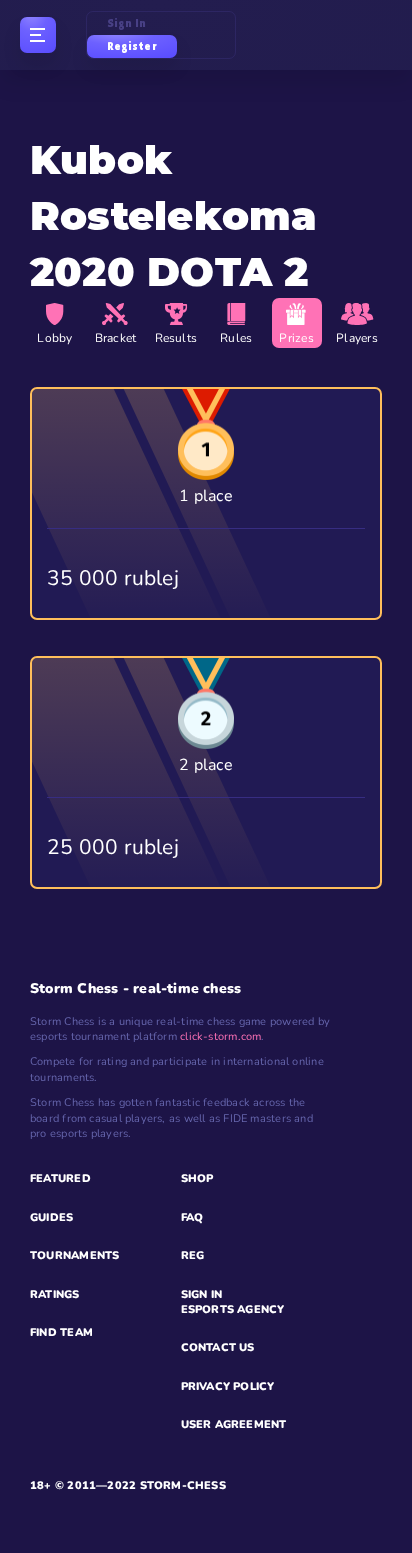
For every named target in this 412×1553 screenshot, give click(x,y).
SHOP (197, 1178)
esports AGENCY (233, 1309)
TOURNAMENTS (74, 1255)
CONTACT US (218, 1347)
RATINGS (55, 1294)
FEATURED (60, 1178)
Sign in (127, 23)
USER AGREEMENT (234, 1424)
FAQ (192, 1217)
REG (193, 1255)
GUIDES (51, 1217)
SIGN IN (202, 1294)
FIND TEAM (61, 1332)
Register (132, 46)
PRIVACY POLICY (228, 1386)
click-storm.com (220, 1036)
